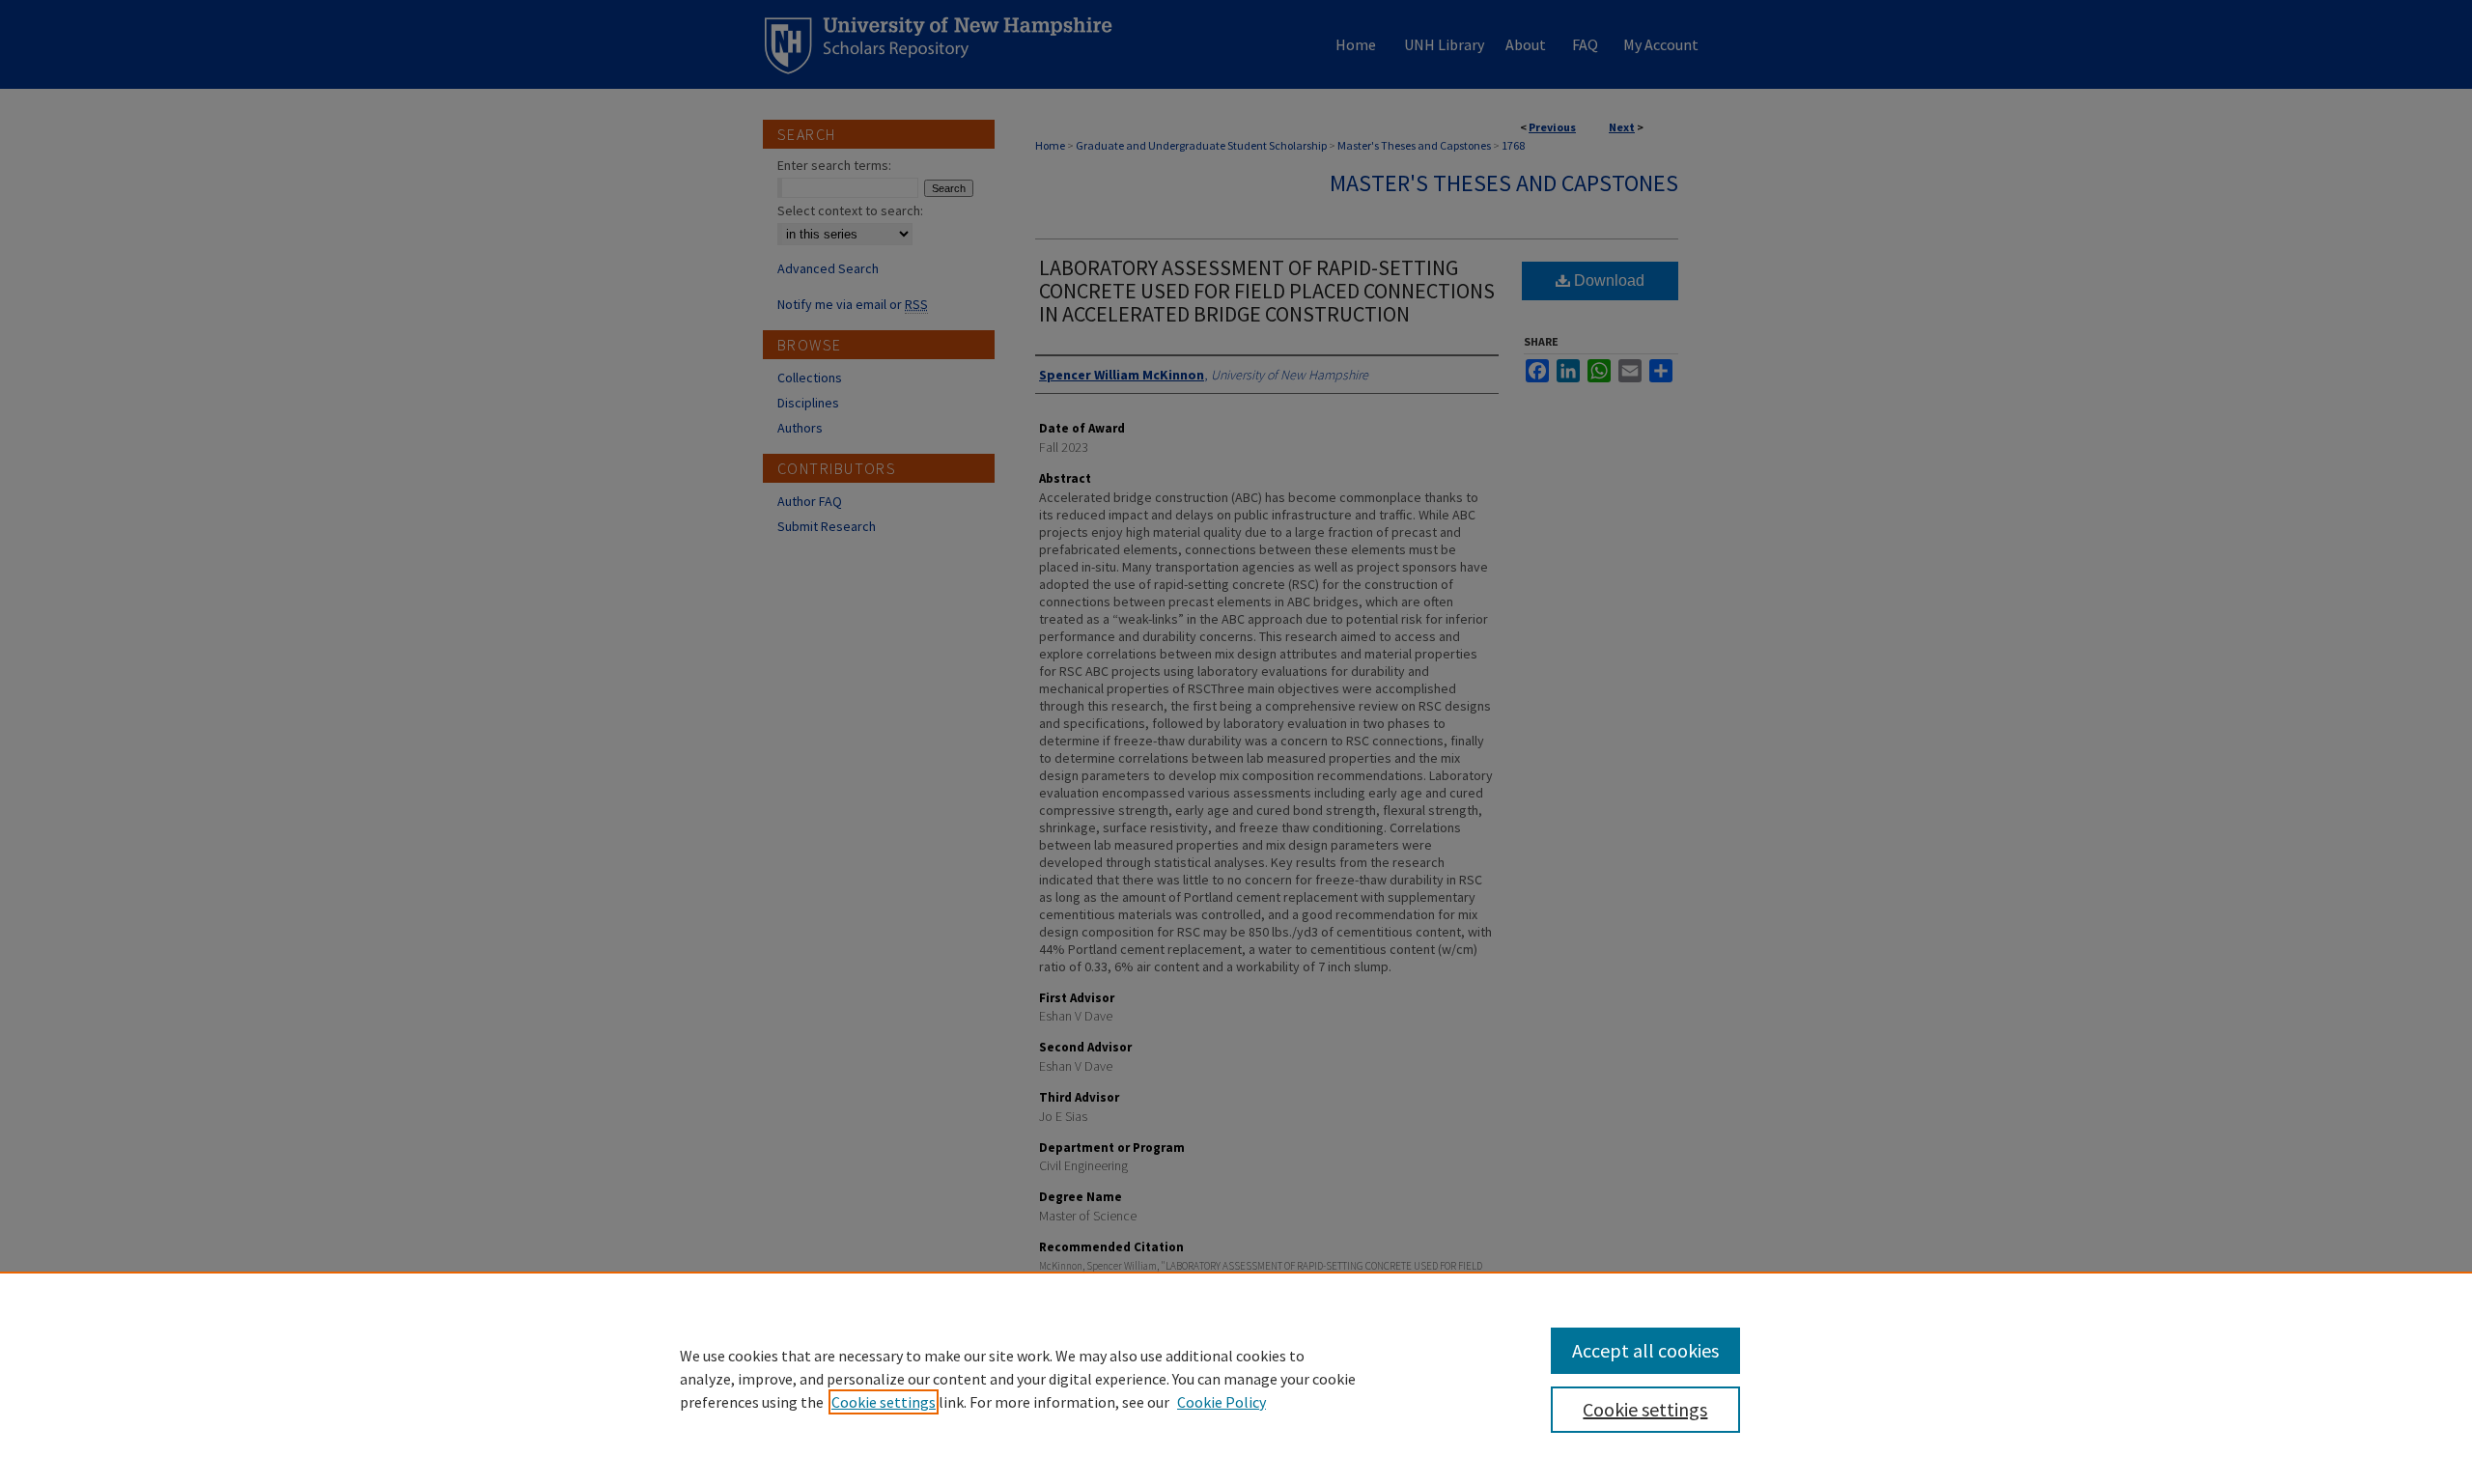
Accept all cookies (1645, 1350)
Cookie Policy (1222, 1402)
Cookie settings (884, 1402)
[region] (1236, 1378)
